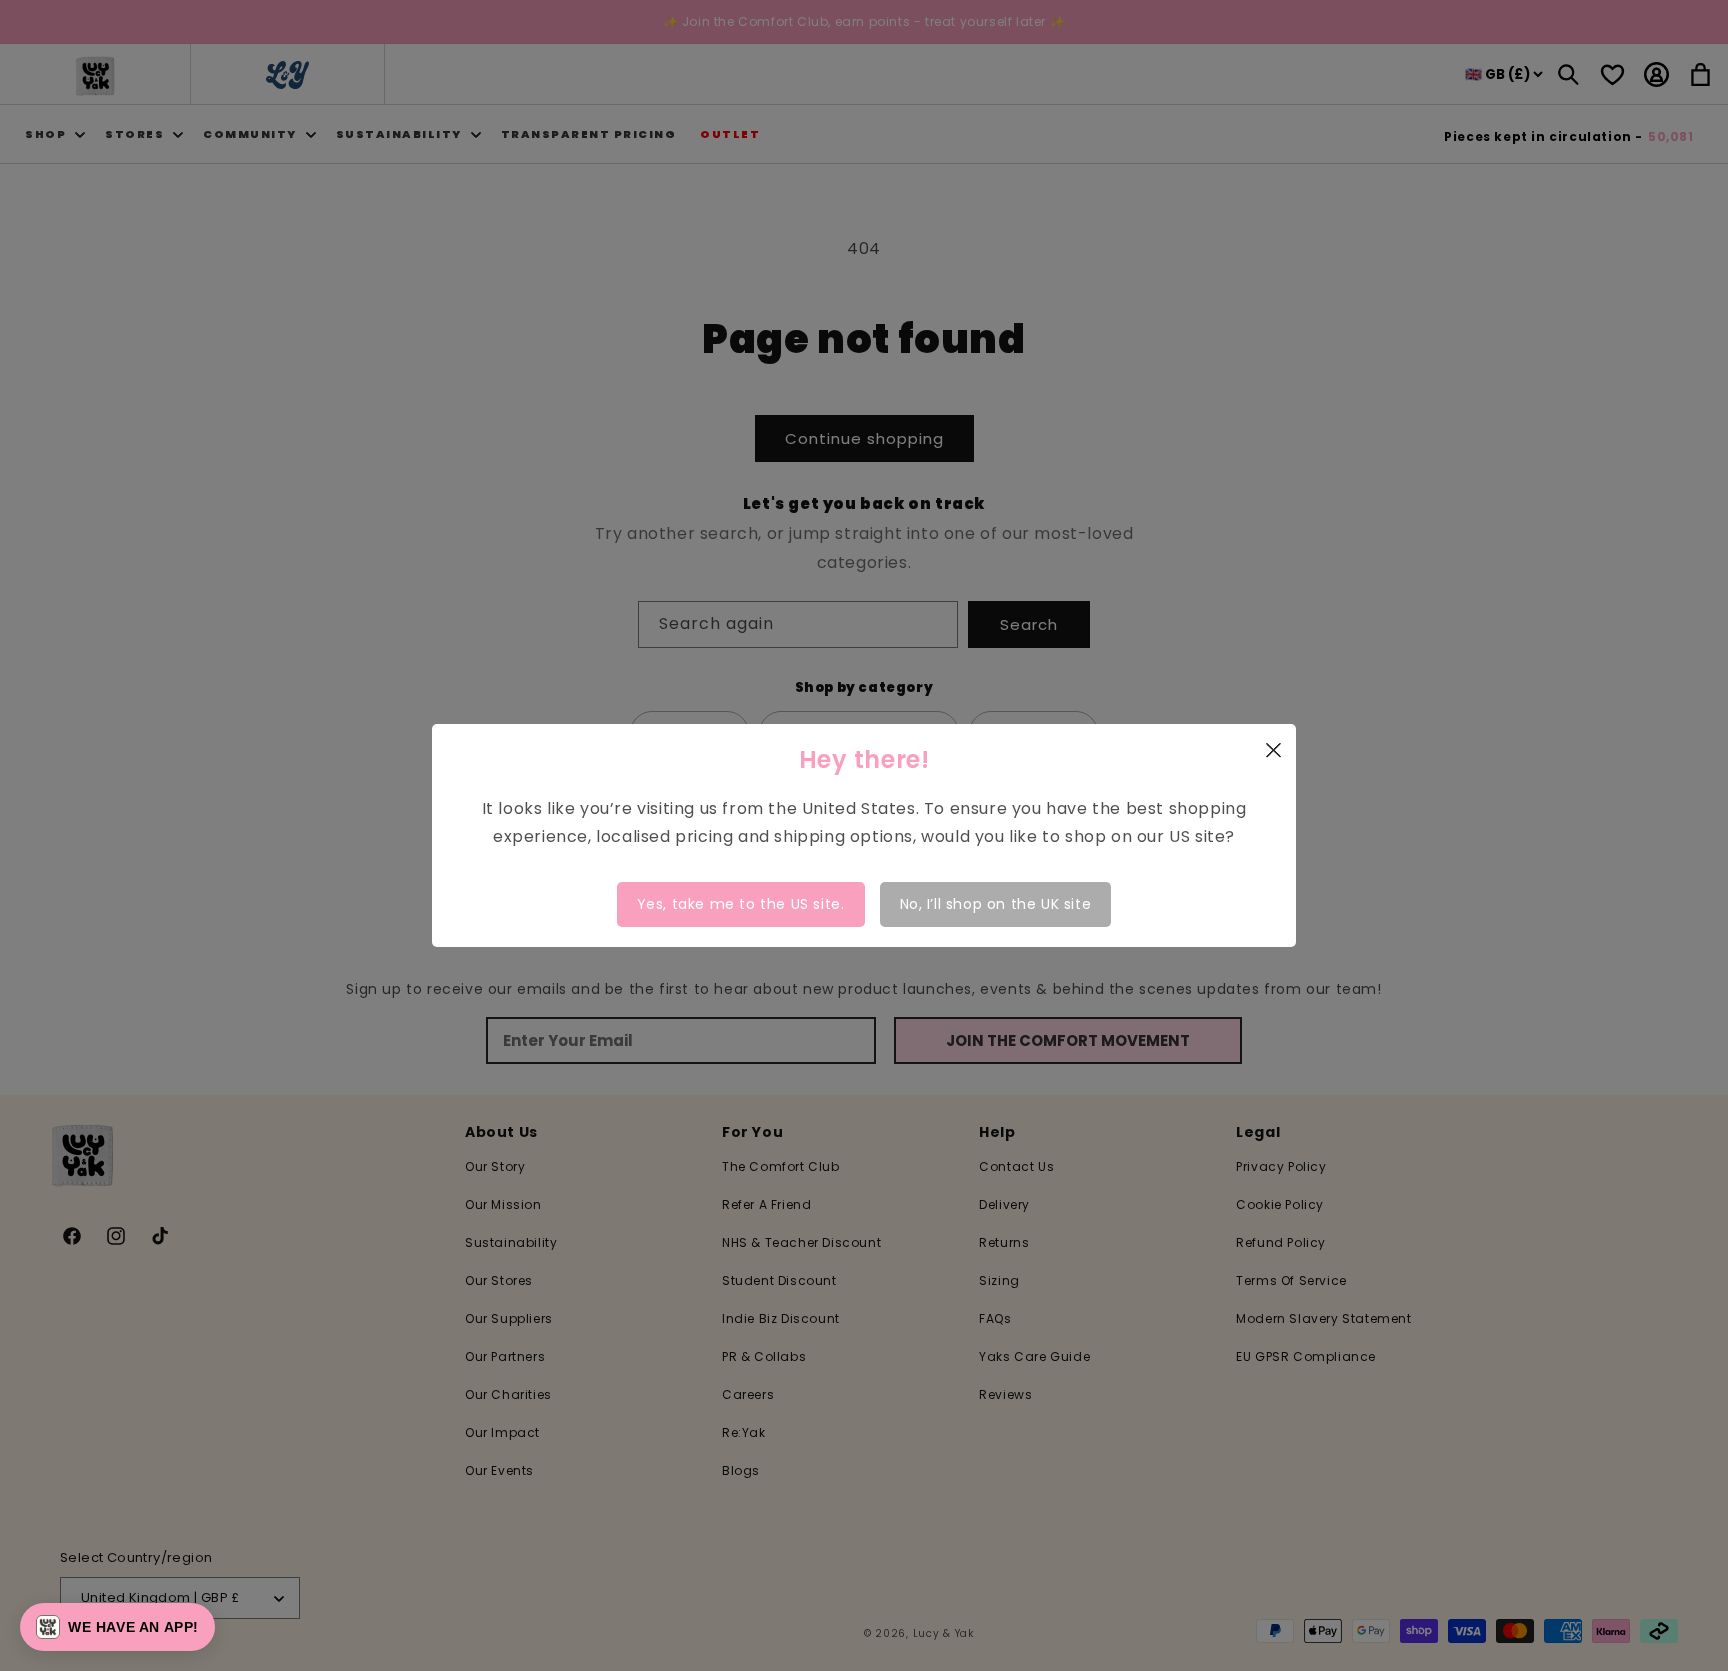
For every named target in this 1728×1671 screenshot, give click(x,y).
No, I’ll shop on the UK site (996, 904)
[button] (117, 1627)
